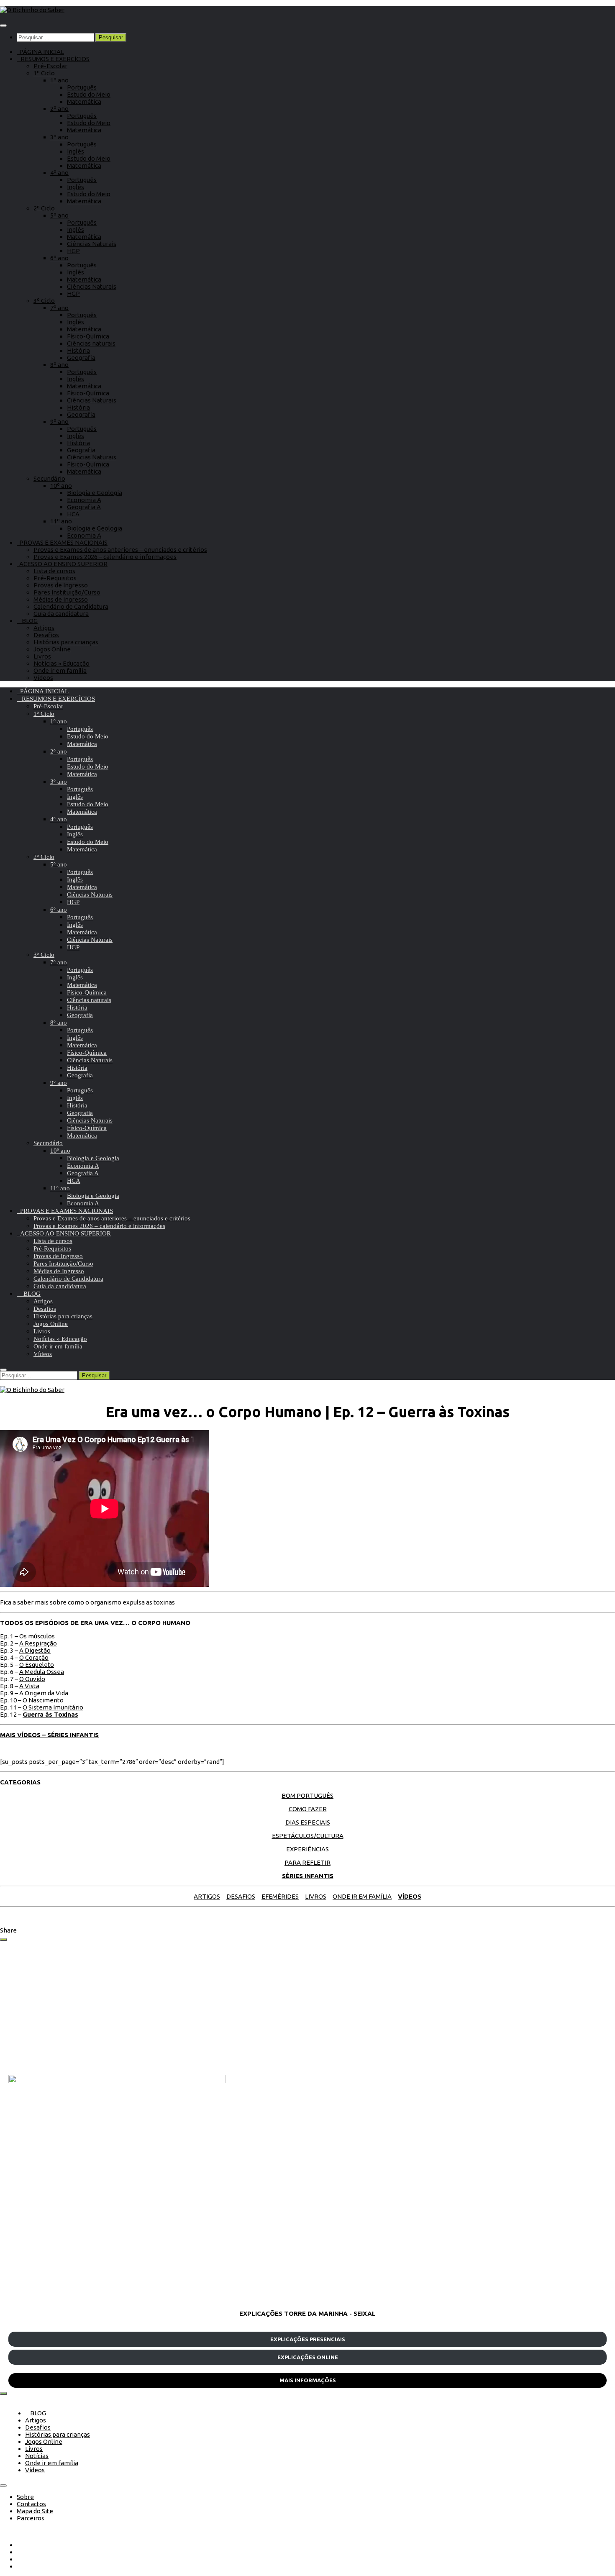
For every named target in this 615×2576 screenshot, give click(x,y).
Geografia (81, 358)
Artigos (44, 628)
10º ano (61, 486)
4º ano (59, 173)
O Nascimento (43, 1700)
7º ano (59, 308)
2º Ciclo (44, 208)
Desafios (46, 635)
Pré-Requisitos (55, 578)
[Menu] (3, 26)
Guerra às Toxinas (50, 1714)
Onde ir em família (60, 670)
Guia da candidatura (61, 614)
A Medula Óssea (42, 1672)
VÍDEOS (410, 1896)
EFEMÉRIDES (280, 1896)
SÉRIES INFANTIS (308, 1876)
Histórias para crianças (66, 642)
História (78, 350)
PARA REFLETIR (307, 1862)
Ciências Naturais (92, 244)
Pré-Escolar (50, 66)
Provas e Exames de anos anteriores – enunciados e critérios (120, 550)
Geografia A (84, 507)
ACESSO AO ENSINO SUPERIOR (62, 564)
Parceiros (31, 2518)
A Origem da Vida (44, 1693)
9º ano (59, 422)
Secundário (49, 478)
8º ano (59, 365)
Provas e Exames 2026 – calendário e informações (105, 557)
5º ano (59, 215)
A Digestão (35, 1650)
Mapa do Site (35, 2511)
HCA (73, 514)
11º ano (61, 521)
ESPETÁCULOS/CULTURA (308, 1836)
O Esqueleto (37, 1665)
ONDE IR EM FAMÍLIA (362, 1896)
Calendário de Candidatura (71, 606)
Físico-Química (88, 336)
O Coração (34, 1657)
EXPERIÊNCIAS (307, 1849)
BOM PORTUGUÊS (307, 1796)
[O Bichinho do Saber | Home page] (32, 10)
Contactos (31, 2504)
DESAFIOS (241, 1896)
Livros (42, 656)
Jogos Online (52, 649)
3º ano (59, 137)
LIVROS (316, 1896)
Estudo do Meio (89, 94)
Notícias (37, 2456)
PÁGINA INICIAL (40, 52)
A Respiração (38, 1643)
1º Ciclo (44, 73)
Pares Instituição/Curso (67, 592)
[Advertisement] (259, 2008)
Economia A (84, 500)
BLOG (27, 621)
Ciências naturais (91, 343)
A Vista (29, 1686)
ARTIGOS (207, 1896)
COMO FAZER (308, 1809)
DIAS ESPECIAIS (308, 1822)
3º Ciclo (44, 301)
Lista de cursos (54, 571)
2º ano (59, 109)
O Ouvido (32, 1679)
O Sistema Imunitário (53, 1707)
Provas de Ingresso (61, 585)
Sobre (25, 2497)
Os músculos (37, 1636)
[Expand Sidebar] (3, 1940)
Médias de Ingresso (61, 599)
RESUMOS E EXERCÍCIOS (53, 59)
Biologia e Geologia (95, 493)
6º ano (59, 258)
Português (82, 87)
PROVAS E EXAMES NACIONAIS (62, 542)
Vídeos (43, 678)
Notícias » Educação (61, 663)
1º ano (59, 80)
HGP (73, 251)
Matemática (84, 101)
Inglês (76, 151)
